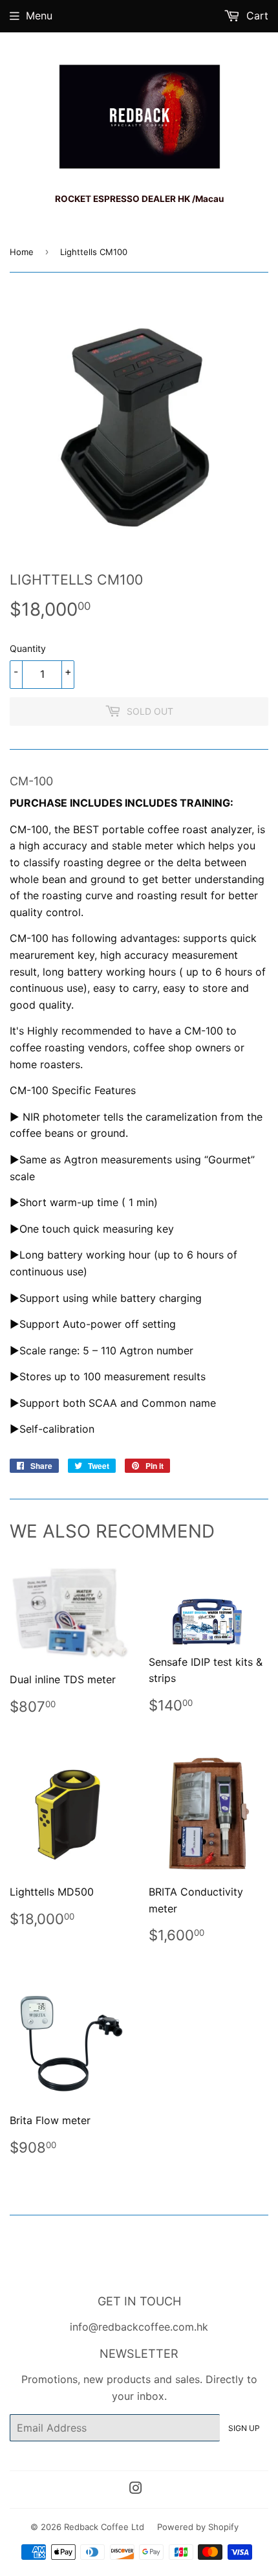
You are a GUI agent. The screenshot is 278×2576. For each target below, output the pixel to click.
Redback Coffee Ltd (104, 2527)
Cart (256, 16)
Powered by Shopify (198, 2527)
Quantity (28, 648)
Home (22, 252)
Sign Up (244, 2428)
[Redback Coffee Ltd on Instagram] (136, 2489)
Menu (39, 16)
